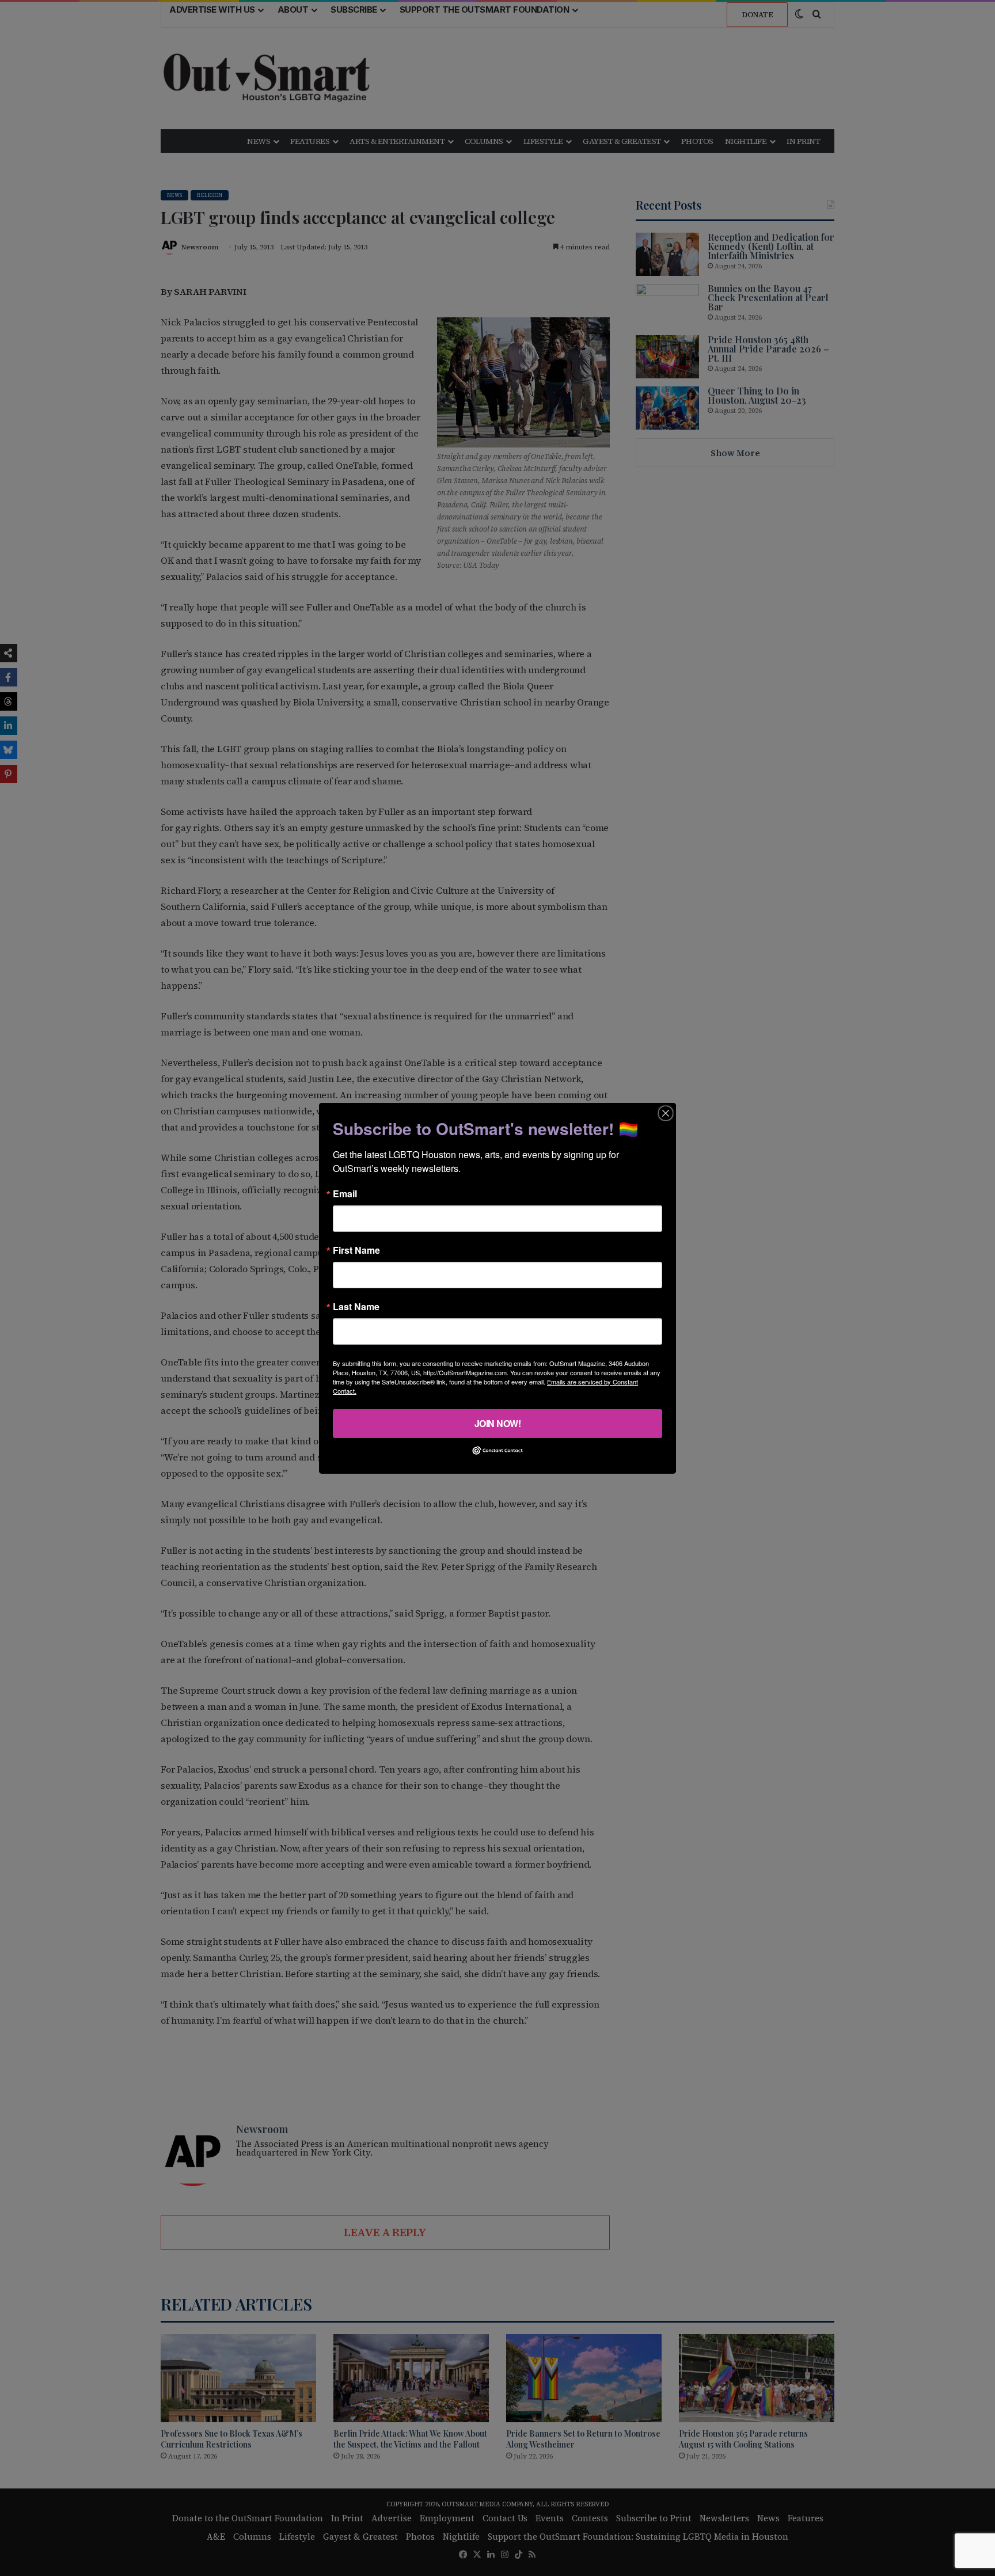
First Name (356, 1250)
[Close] (666, 1113)
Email (345, 1193)
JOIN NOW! (498, 1423)
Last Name (356, 1306)
